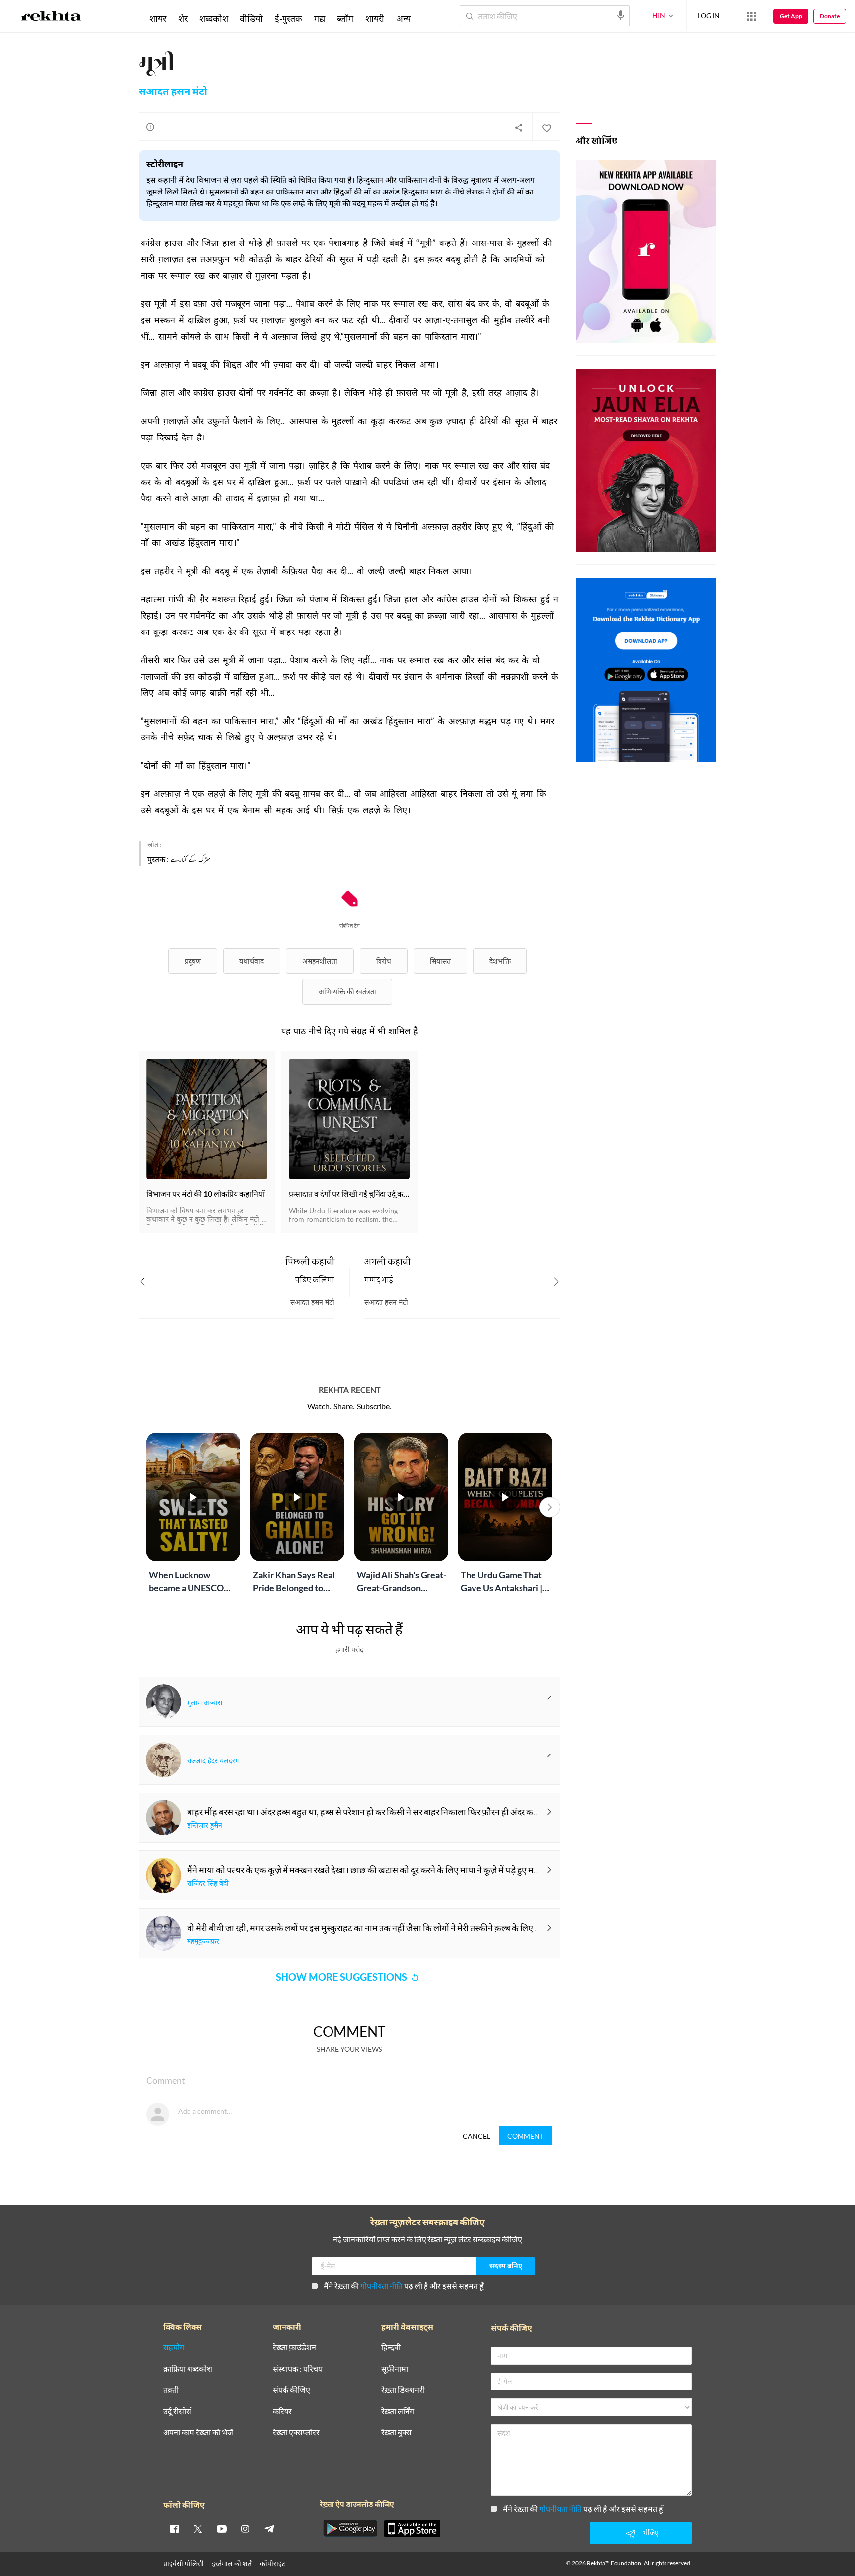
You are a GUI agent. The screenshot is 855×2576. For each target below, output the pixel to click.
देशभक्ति (500, 961)
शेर (183, 18)
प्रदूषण (193, 961)
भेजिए (651, 2533)
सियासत (440, 961)
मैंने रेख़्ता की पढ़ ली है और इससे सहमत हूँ (404, 2286)
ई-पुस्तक (288, 18)
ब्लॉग (345, 18)
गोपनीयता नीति (381, 2286)
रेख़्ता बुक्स (397, 2433)
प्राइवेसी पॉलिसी (184, 2563)
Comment (525, 2136)
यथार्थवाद (252, 961)
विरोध (384, 961)
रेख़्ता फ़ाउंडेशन (294, 2348)
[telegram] (269, 2528)
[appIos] (412, 2528)
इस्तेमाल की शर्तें (232, 2563)
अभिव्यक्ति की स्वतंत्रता (347, 992)
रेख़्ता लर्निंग (398, 2411)
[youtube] (222, 2528)
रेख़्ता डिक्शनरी (403, 2390)
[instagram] (245, 2528)
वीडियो (251, 18)
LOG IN (709, 16)
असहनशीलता (320, 961)
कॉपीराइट (272, 2563)
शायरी (375, 18)
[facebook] (174, 2528)
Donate (830, 16)
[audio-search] (621, 15)
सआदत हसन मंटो (173, 92)
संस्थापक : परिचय (298, 2369)
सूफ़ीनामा (395, 2369)
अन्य (404, 18)
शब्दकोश (214, 18)
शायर (158, 18)
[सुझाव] (150, 127)
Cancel (476, 2136)
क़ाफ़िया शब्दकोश (188, 2369)
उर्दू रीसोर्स (177, 2411)
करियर (282, 2411)
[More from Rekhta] (751, 16)
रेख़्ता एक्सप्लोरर (296, 2433)
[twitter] (198, 2528)
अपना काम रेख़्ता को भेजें (198, 2433)
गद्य (320, 18)
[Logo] (51, 18)
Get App (791, 16)
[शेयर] (519, 127)
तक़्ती (171, 2390)
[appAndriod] (350, 2528)
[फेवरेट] (546, 127)
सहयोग (174, 2348)
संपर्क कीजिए (291, 2390)
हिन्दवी (391, 2348)
